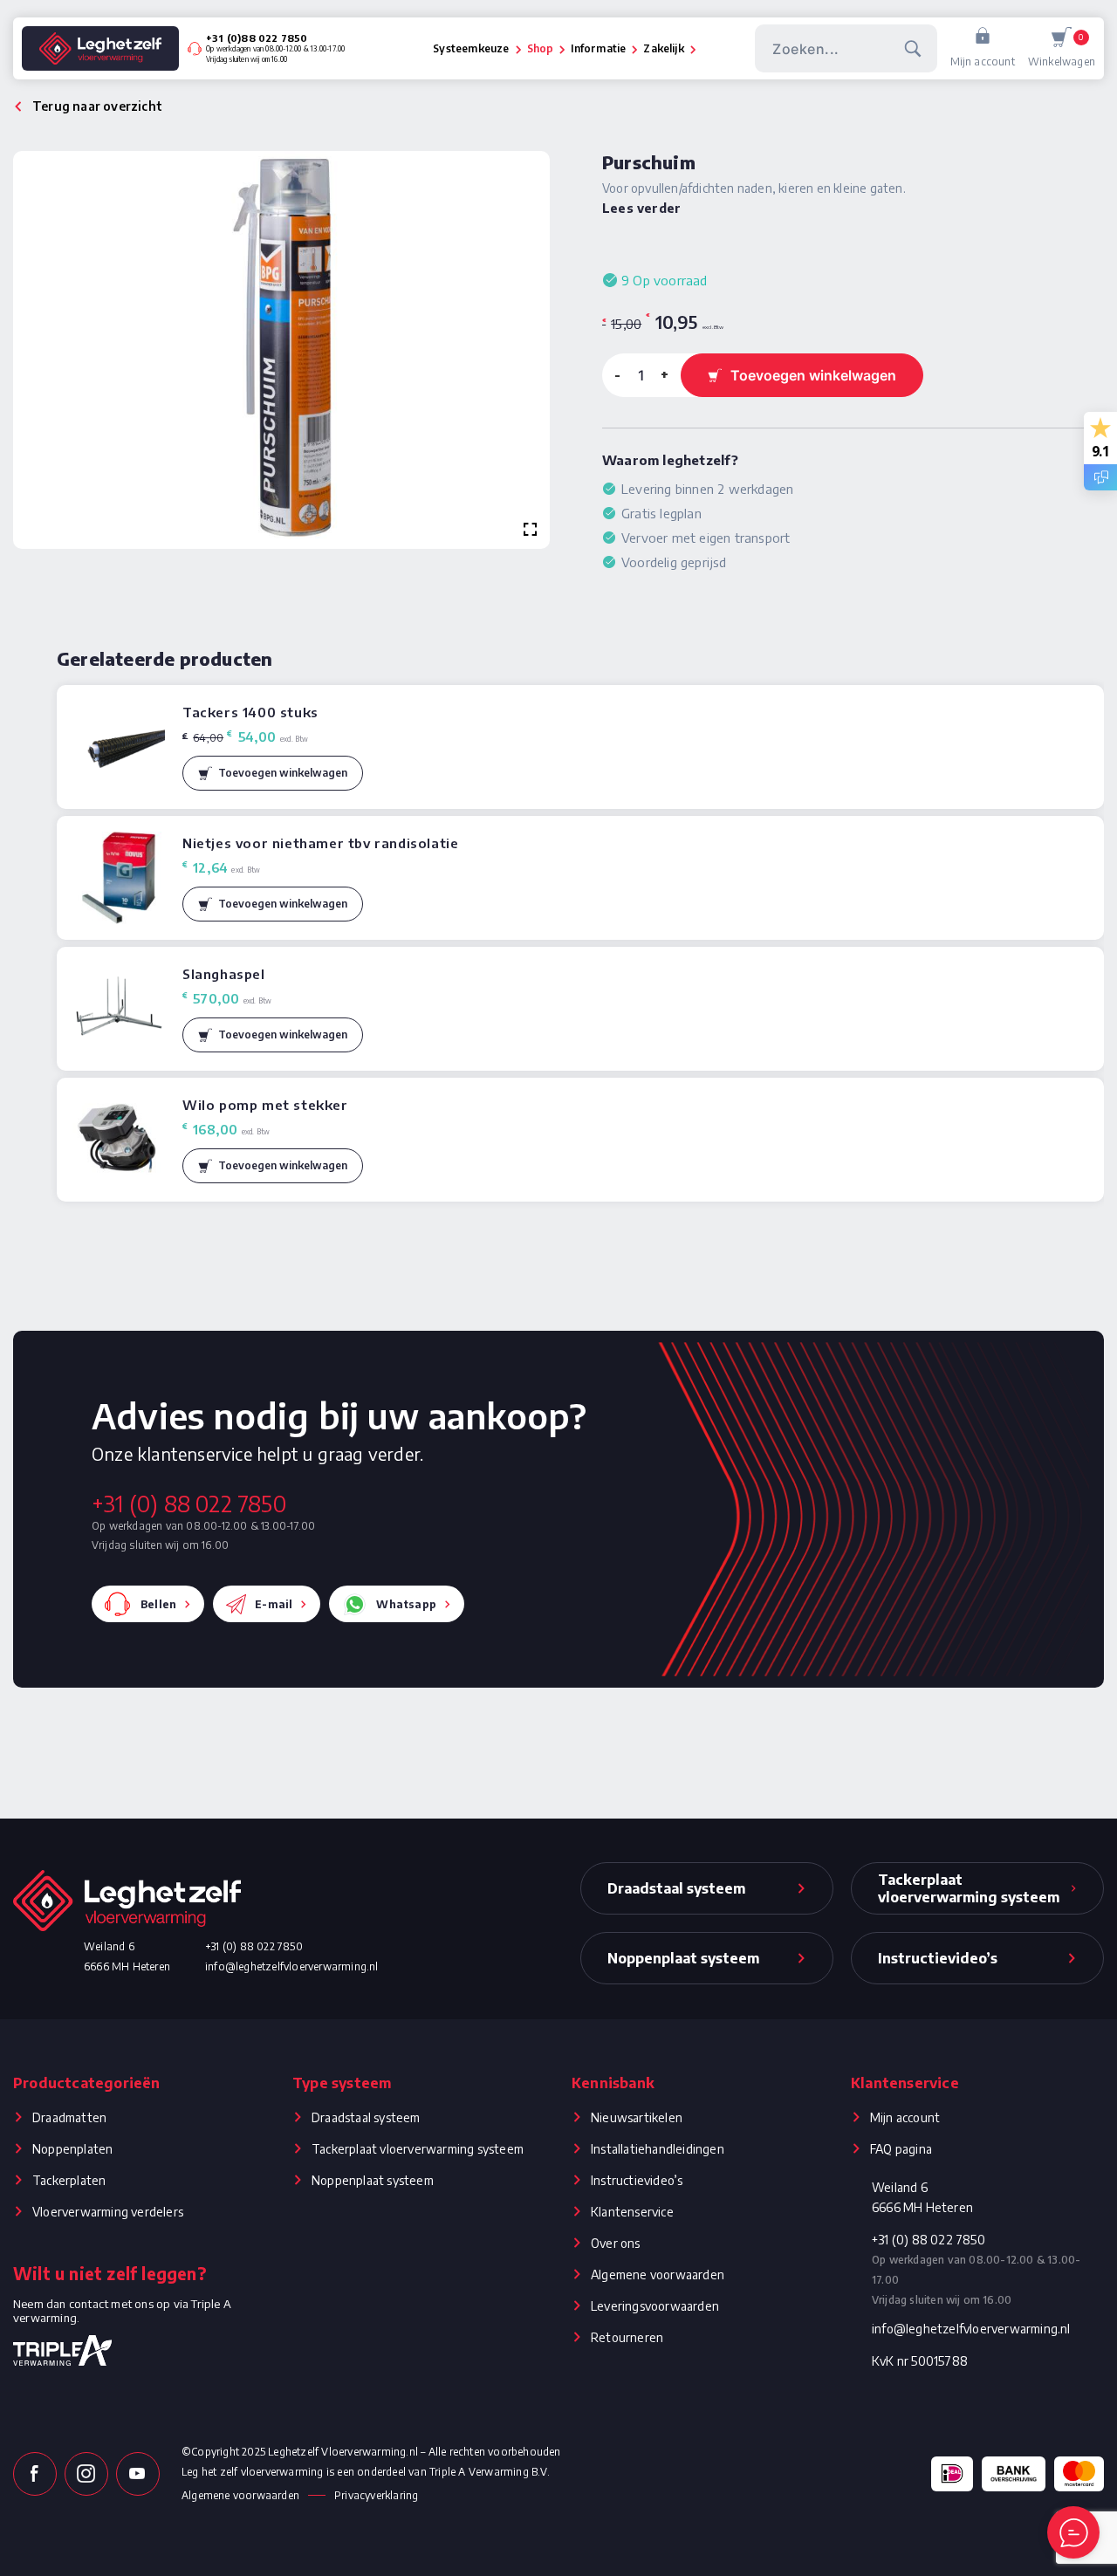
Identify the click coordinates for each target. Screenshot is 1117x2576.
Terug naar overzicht (97, 106)
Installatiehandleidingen (658, 2149)
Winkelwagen (1062, 50)
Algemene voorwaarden (658, 2275)
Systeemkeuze (471, 48)
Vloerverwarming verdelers (108, 2212)
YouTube (138, 2474)
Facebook (35, 2474)
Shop (541, 48)
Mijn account (983, 62)
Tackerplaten (69, 2180)
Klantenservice (632, 2212)
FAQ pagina (901, 2149)
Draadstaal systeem (366, 2117)
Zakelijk (663, 48)
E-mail (274, 1604)
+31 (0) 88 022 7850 (189, 1504)
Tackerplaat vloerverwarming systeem (418, 2149)
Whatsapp (406, 1604)
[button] (273, 773)
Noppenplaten (72, 2149)
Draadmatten (69, 2117)
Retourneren (627, 2337)
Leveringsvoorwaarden (655, 2306)
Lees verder (641, 208)
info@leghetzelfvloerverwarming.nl (292, 1966)
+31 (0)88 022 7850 (257, 38)
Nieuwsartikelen (637, 2117)
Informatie (598, 48)
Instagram (86, 2474)
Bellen (158, 1604)
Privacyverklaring (376, 2495)
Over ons (616, 2243)
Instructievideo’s (637, 2180)
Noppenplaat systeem (373, 2180)
